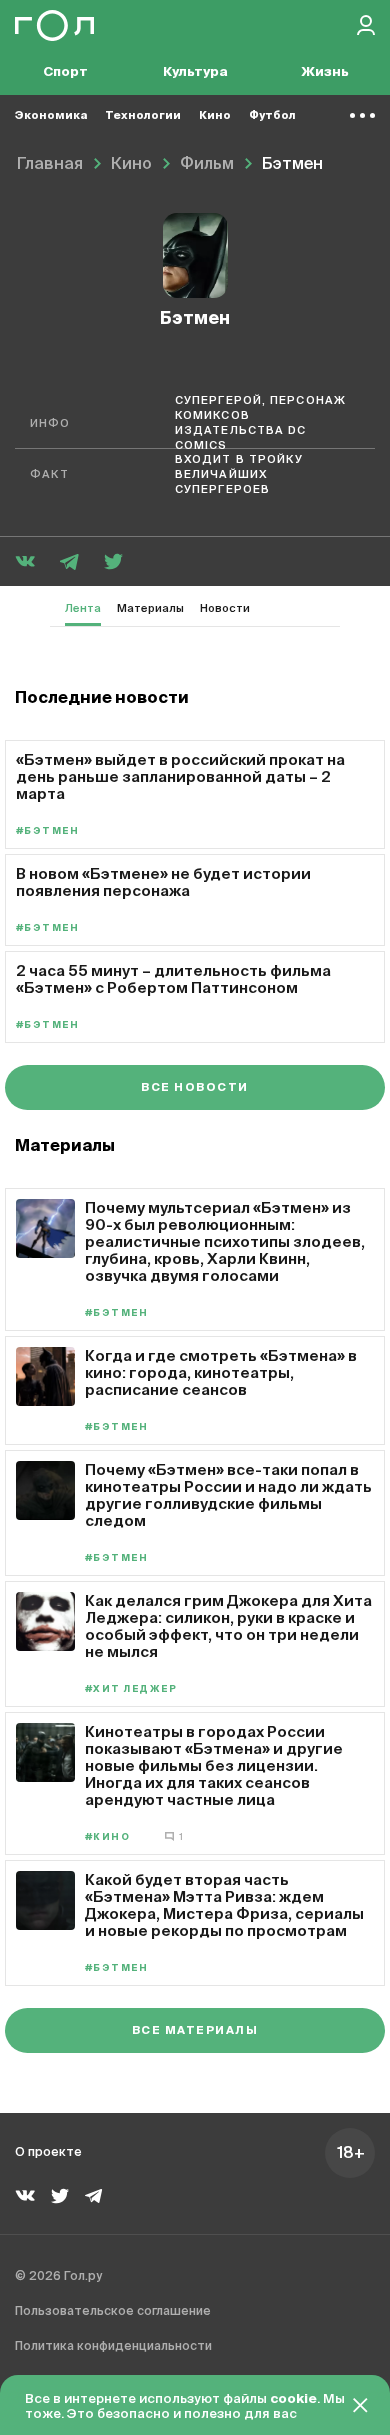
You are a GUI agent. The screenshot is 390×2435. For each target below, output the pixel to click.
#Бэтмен (47, 831)
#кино (107, 1837)
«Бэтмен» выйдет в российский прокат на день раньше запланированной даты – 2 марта (180, 776)
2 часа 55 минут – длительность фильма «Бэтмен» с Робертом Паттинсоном (173, 979)
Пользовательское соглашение (113, 2312)
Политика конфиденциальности (113, 2347)
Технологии (143, 115)
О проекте (48, 2153)
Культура (195, 72)
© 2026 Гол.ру (58, 2277)
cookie (293, 2399)
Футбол (272, 115)
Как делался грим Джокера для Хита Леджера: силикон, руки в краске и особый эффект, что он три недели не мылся (228, 1626)
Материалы (150, 608)
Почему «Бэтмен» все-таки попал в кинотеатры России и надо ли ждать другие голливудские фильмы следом (228, 1495)
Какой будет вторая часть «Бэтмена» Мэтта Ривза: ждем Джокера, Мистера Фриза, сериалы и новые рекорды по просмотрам (224, 1905)
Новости (225, 608)
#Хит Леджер (131, 1689)
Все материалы (195, 2030)
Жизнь (325, 72)
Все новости (194, 1087)
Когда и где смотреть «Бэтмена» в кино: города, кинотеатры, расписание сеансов (221, 1372)
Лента (83, 608)
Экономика (51, 115)
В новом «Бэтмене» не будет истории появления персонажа (163, 882)
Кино (215, 115)
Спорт (65, 72)
